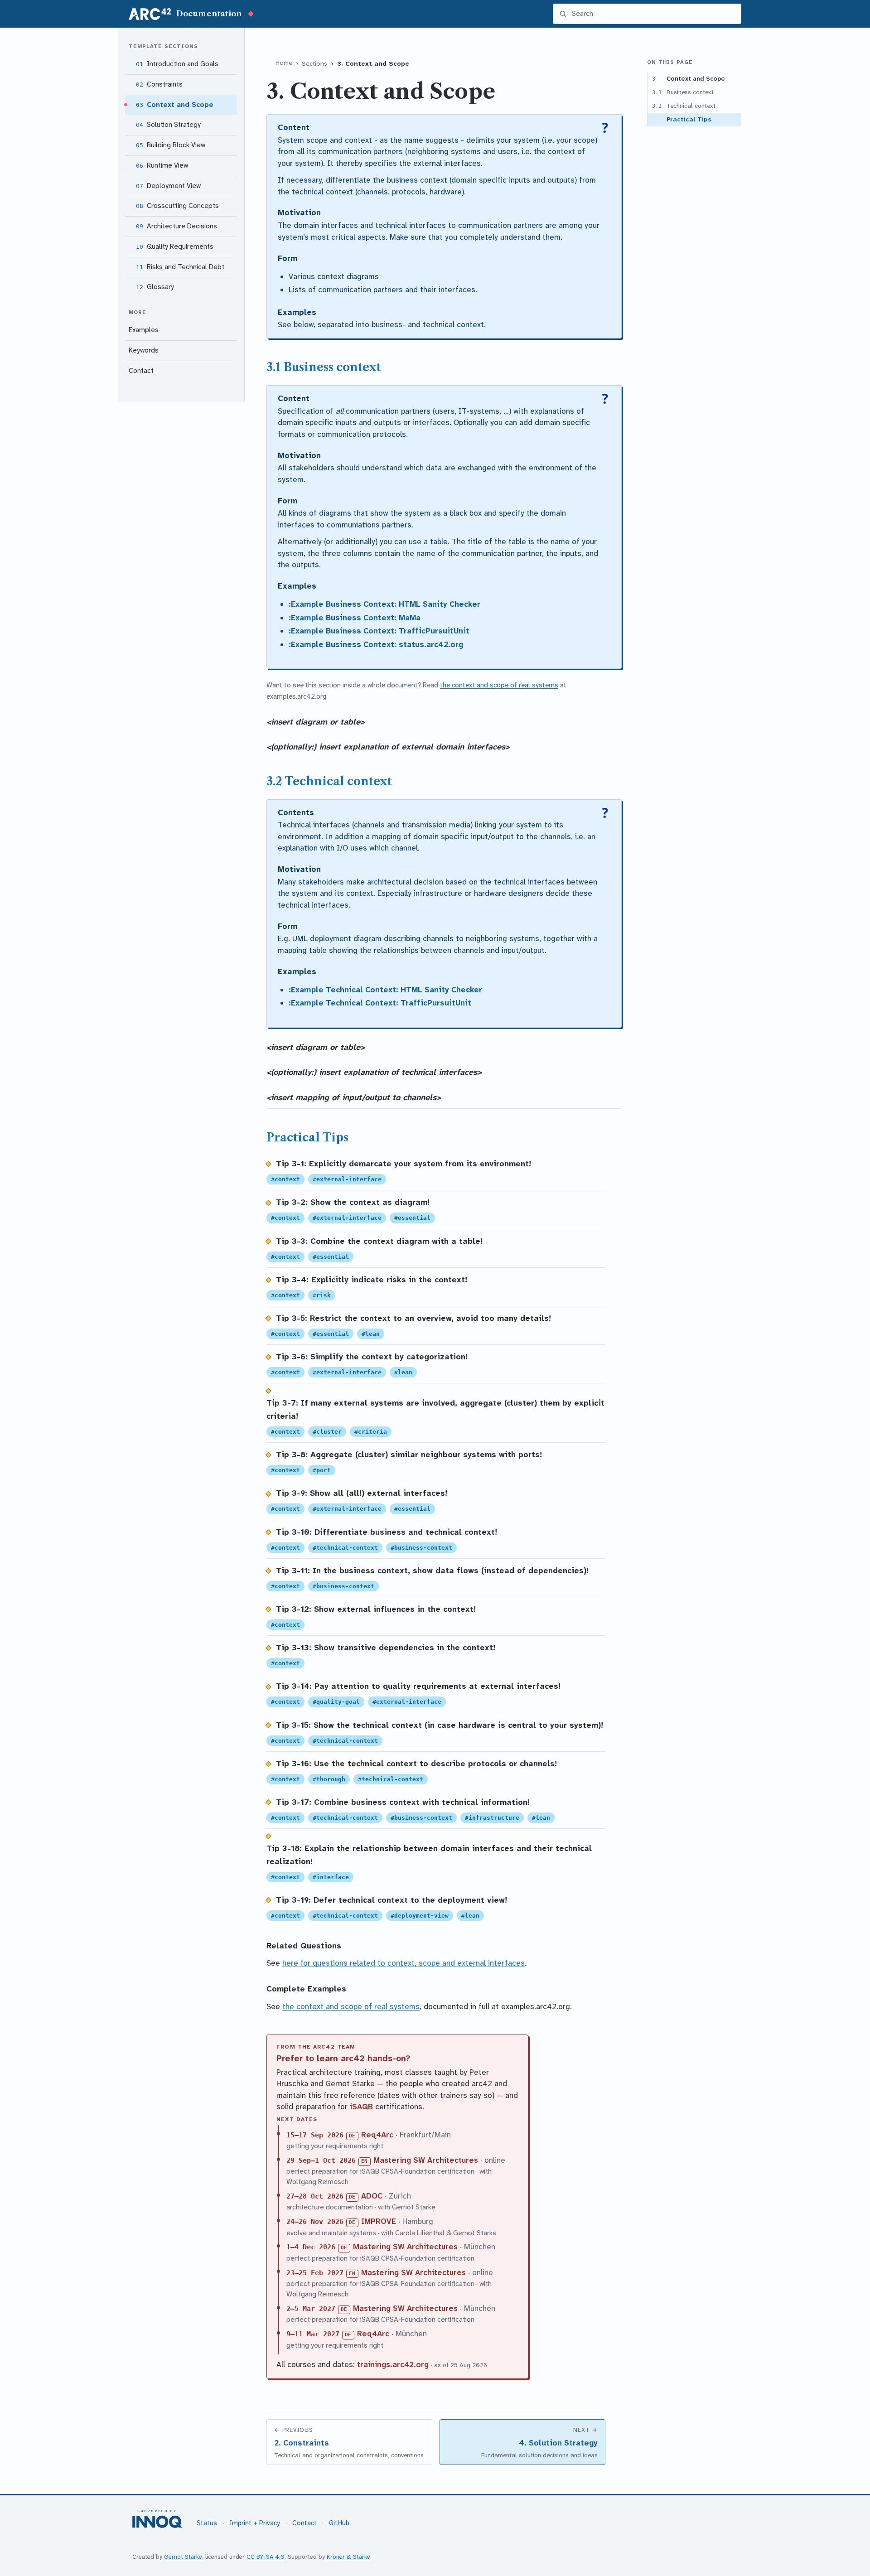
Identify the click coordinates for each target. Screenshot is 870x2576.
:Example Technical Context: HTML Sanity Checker (385, 990)
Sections (314, 64)
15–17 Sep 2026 (315, 2135)
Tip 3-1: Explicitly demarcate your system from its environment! (404, 1164)
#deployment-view (420, 1916)
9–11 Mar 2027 (313, 2334)
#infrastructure (492, 1818)
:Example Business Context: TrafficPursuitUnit (379, 631)
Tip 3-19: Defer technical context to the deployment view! (391, 1900)
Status (207, 2523)
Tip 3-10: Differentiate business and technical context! (387, 1532)
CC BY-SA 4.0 (266, 2557)
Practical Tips (689, 119)
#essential (412, 1218)
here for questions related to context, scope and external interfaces (404, 1963)
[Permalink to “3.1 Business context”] (388, 367)
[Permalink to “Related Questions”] (346, 1946)
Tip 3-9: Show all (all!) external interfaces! (362, 1493)
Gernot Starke (183, 2557)
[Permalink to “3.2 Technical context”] (399, 781)
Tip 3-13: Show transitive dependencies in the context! (386, 1648)
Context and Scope (689, 78)
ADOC (372, 2196)
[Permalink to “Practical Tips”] (355, 1137)
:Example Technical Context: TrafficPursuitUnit (380, 1003)
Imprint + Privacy (255, 2523)
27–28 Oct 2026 (315, 2196)
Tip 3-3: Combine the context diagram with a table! (379, 1241)
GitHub (339, 2523)
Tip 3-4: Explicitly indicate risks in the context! (372, 1280)
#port (322, 1470)
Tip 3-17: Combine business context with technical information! (403, 1802)
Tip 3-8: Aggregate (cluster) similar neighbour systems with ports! (409, 1455)
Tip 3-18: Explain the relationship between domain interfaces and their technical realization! (429, 1855)
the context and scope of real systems (499, 685)
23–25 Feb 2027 (315, 2273)
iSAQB (361, 2107)
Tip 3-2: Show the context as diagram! (353, 1202)
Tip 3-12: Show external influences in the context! (376, 1609)
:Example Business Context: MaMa (355, 618)
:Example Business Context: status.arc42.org (376, 644)
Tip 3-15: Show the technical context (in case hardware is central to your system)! (440, 1725)
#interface (331, 1877)
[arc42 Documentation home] (150, 14)
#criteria (371, 1432)
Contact (304, 2523)
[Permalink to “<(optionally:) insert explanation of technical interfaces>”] (487, 1072)
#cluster (327, 1432)
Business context (683, 92)
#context (285, 1179)
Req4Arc (377, 2135)
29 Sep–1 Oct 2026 (321, 2160)
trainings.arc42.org (393, 2364)
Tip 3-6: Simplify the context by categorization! (372, 1357)
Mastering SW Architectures (426, 2160)
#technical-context (345, 1548)
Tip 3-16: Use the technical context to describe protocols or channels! (416, 1764)
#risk (322, 1295)
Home (284, 63)
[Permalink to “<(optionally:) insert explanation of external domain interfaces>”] (515, 747)
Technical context (684, 106)
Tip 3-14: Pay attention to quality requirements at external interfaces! (418, 1686)
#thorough (329, 1779)
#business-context (421, 1548)
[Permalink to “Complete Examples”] (351, 1989)
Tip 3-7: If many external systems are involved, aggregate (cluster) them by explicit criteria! (435, 1410)
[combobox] (653, 14)
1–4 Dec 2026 (311, 2247)
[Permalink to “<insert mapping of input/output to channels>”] (446, 1097)
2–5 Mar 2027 (311, 2309)
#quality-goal (336, 1702)
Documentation (209, 14)
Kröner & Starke (348, 2557)
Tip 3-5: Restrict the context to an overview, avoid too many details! (413, 1318)
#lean (371, 1334)
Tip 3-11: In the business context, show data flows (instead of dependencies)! (432, 1571)
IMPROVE (379, 2221)
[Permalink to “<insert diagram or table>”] (370, 722)
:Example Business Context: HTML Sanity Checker (384, 604)
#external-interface (347, 1179)
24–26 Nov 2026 (315, 2222)
